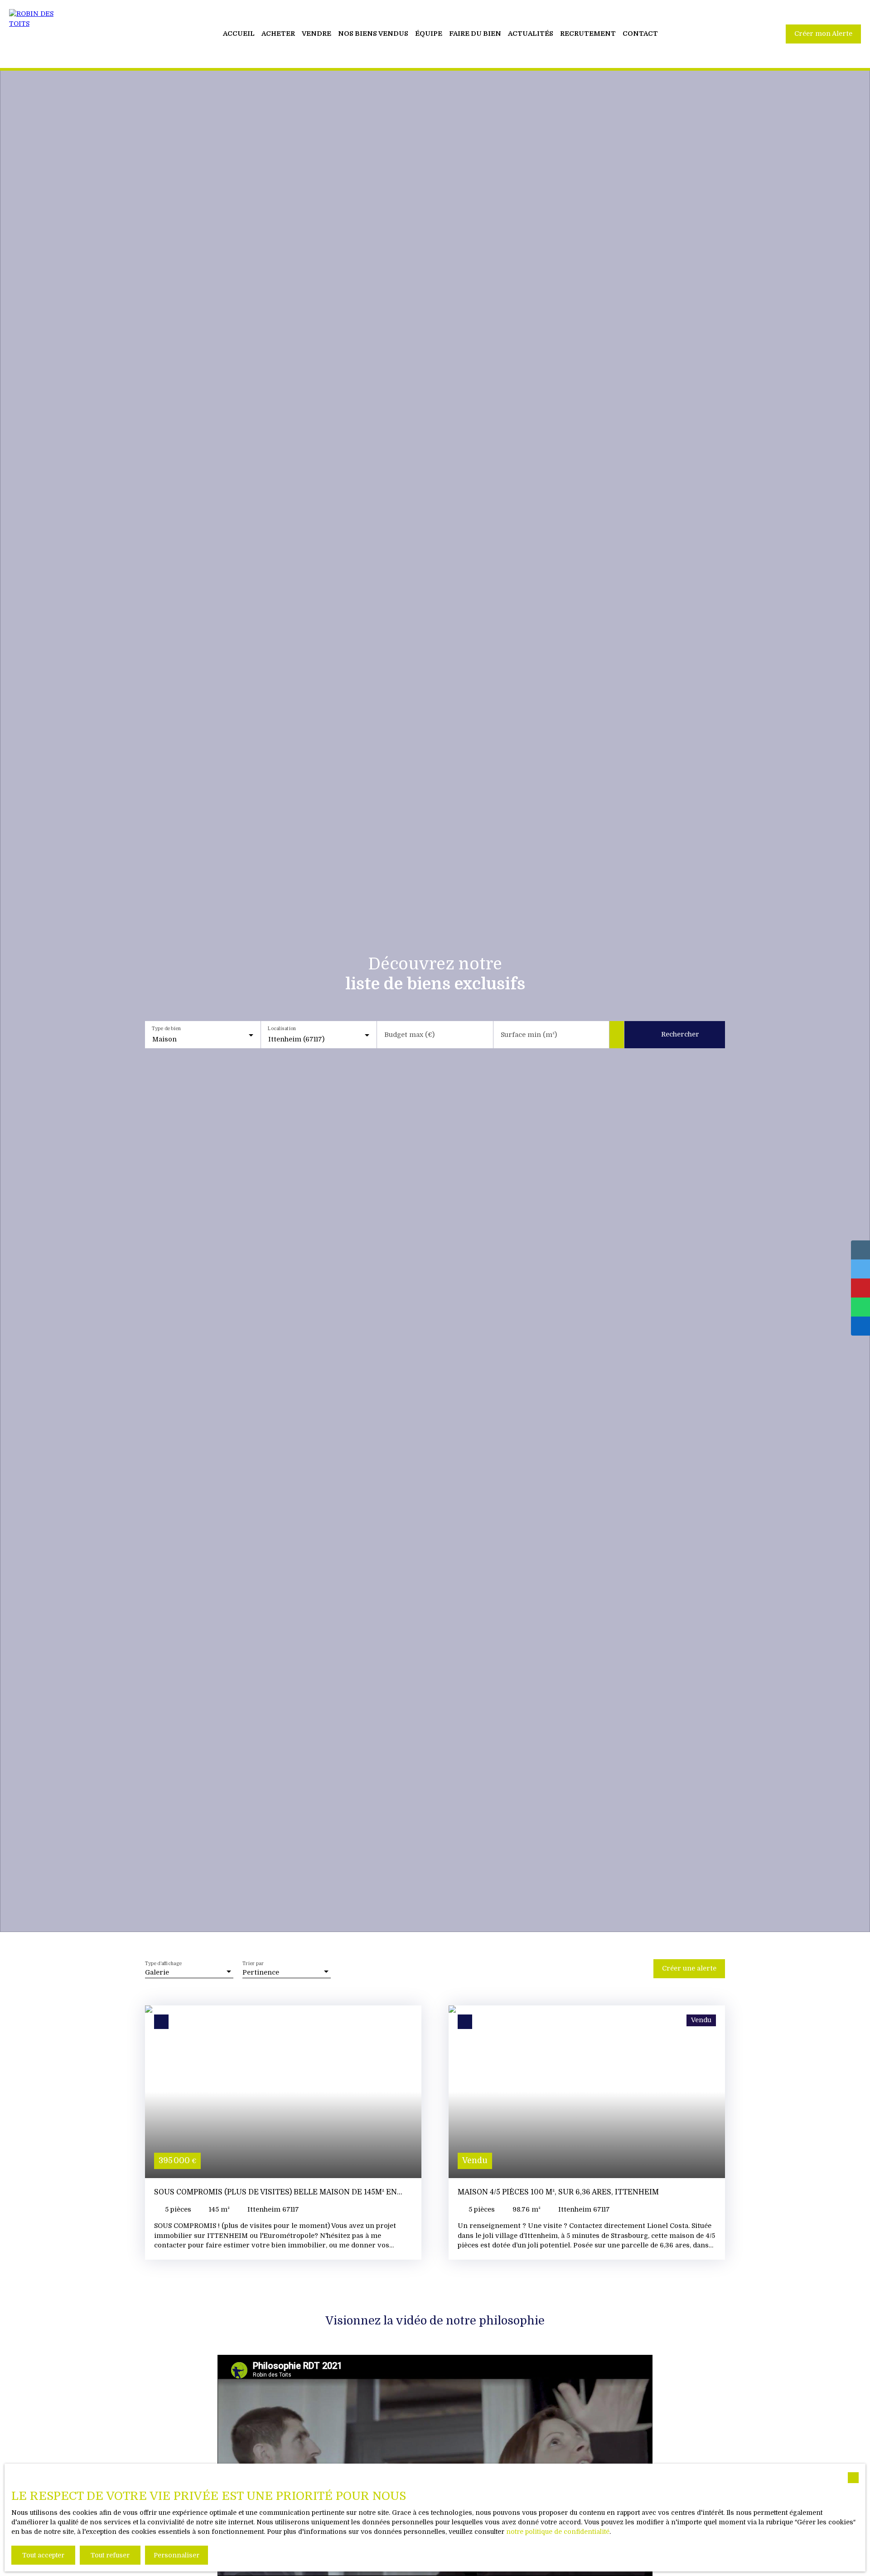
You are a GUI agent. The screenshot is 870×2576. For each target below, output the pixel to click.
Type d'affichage (163, 1963)
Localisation (283, 1029)
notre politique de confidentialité (558, 2532)
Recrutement (588, 34)
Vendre (317, 34)
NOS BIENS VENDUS (373, 34)
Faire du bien (475, 34)
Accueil (239, 34)
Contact (640, 34)
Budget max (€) (409, 1035)
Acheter (278, 34)
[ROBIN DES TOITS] (41, 34)
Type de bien (166, 1029)
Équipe (429, 34)
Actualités (531, 34)
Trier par (253, 1963)
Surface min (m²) (529, 1035)
